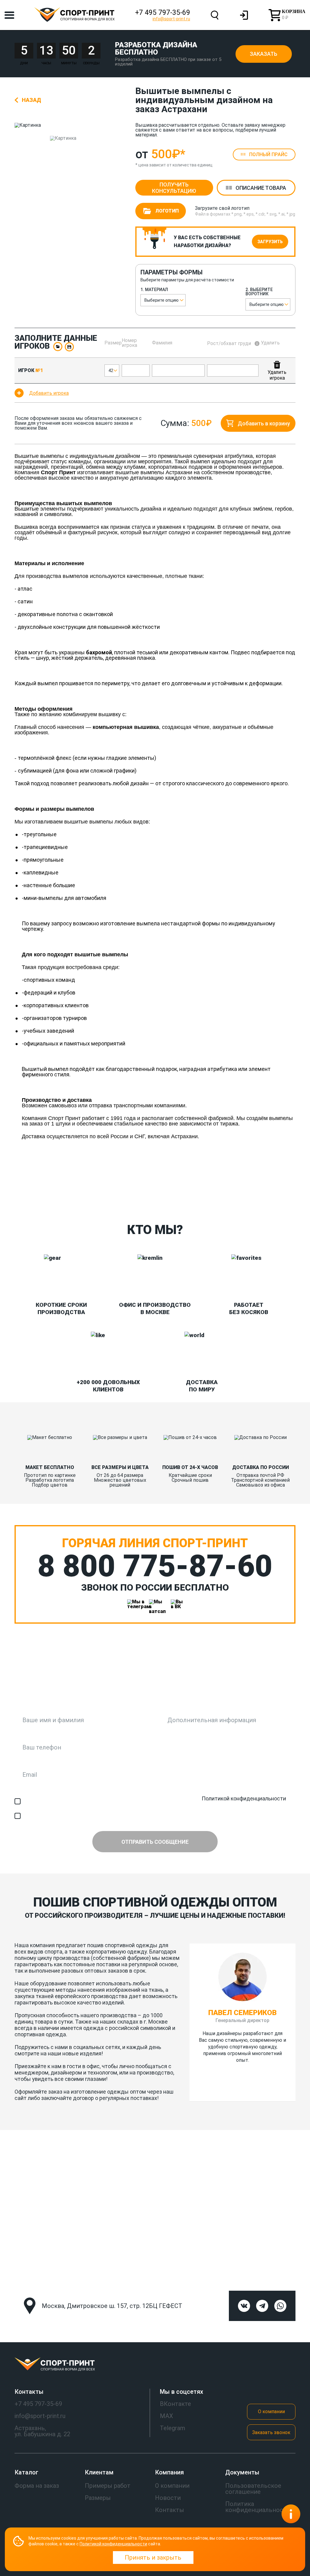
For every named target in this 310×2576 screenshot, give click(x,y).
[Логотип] (155, 2365)
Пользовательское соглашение (253, 2489)
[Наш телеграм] (133, 1605)
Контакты (215, 1193)
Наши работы (78, 1193)
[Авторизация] (244, 15)
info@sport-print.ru (171, 19)
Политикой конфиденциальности (244, 1798)
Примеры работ (108, 2486)
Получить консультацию (174, 188)
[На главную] (74, 15)
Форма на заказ (37, 2486)
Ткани (21, 1193)
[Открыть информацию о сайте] (291, 2514)
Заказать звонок (271, 2432)
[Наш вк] (244, 2306)
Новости (168, 2498)
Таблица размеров (149, 1193)
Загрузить (270, 242)
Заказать (264, 54)
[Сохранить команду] (69, 347)
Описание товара (261, 188)
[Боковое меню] (9, 15)
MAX (167, 2416)
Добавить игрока (49, 393)
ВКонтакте (175, 2404)
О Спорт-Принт (278, 1193)
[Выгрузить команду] (58, 347)
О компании (271, 2412)
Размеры (98, 2498)
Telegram (173, 2428)
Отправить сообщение (155, 1842)
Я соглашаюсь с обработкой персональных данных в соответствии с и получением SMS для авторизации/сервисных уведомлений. (157, 1801)
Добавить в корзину (264, 423)
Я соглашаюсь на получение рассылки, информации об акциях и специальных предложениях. (143, 1816)
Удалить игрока (277, 375)
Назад (31, 100)
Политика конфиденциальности (258, 2507)
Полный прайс (268, 154)
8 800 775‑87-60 (155, 1566)
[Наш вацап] (155, 1605)
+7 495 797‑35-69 (163, 13)
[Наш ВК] (177, 1605)
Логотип (167, 211)
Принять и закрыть (153, 2558)
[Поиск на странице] (215, 15)
